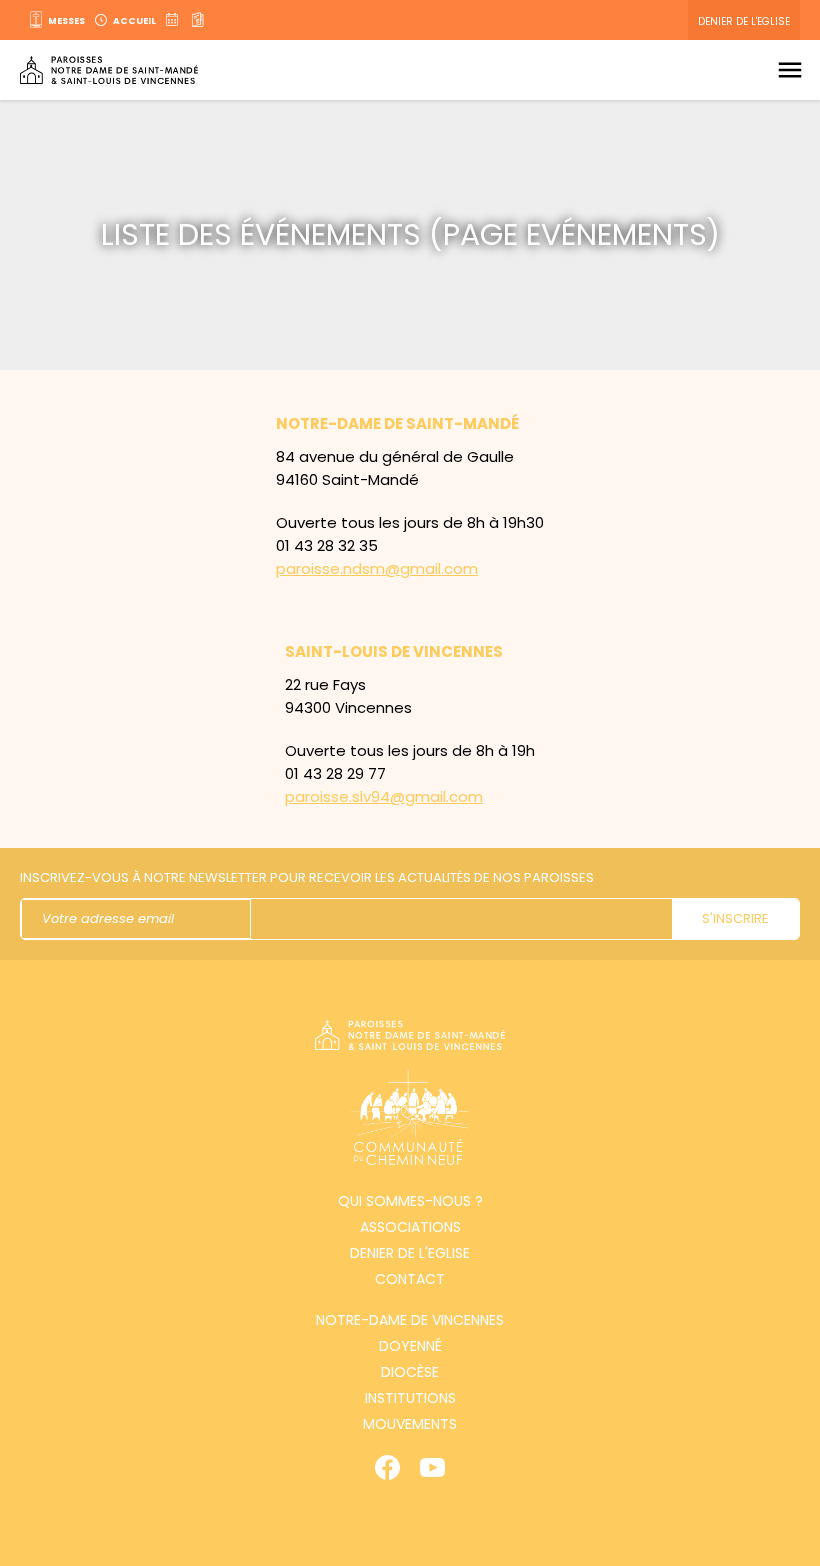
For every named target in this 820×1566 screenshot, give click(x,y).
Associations (410, 1227)
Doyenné (410, 1346)
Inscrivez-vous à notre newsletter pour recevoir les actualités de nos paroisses (307, 877)
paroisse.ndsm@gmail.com (377, 568)
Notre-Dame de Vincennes (410, 1320)
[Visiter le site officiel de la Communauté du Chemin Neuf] (410, 1120)
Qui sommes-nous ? (410, 1201)
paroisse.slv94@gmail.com (384, 796)
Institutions (410, 1398)
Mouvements (410, 1424)
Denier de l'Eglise (744, 21)
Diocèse (410, 1372)
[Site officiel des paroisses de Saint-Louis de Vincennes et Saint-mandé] (109, 70)
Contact (410, 1279)
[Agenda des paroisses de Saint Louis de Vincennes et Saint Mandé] (174, 20)
